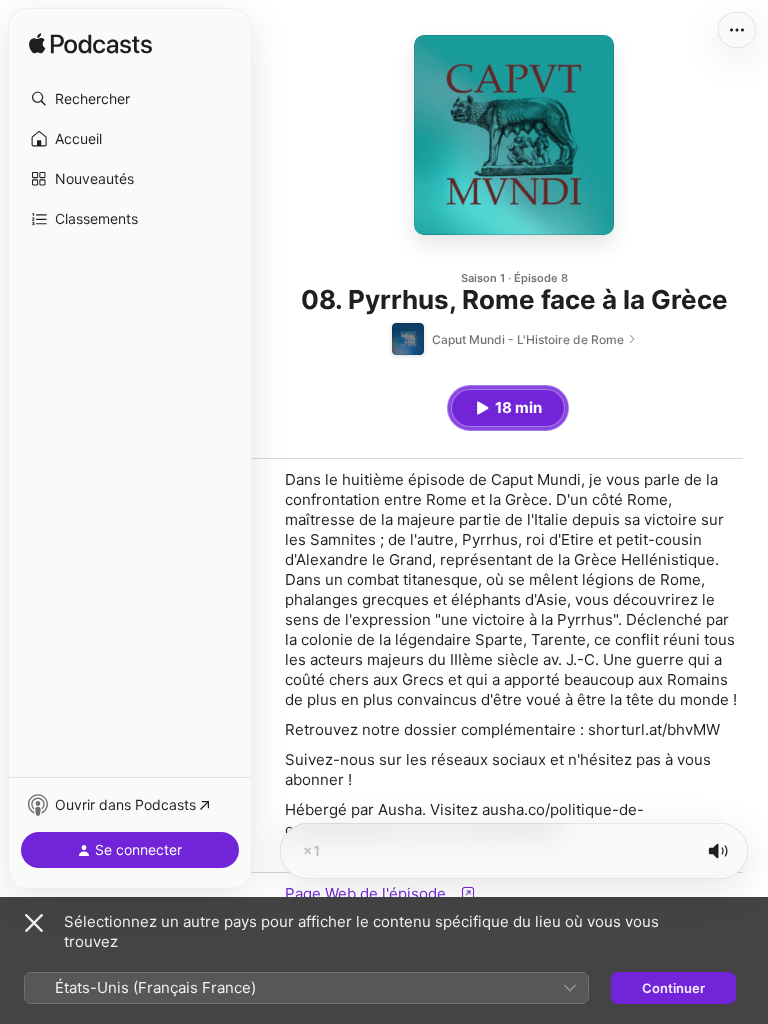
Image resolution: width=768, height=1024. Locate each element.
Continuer (673, 988)
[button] (130, 99)
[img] (90, 45)
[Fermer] (34, 923)
